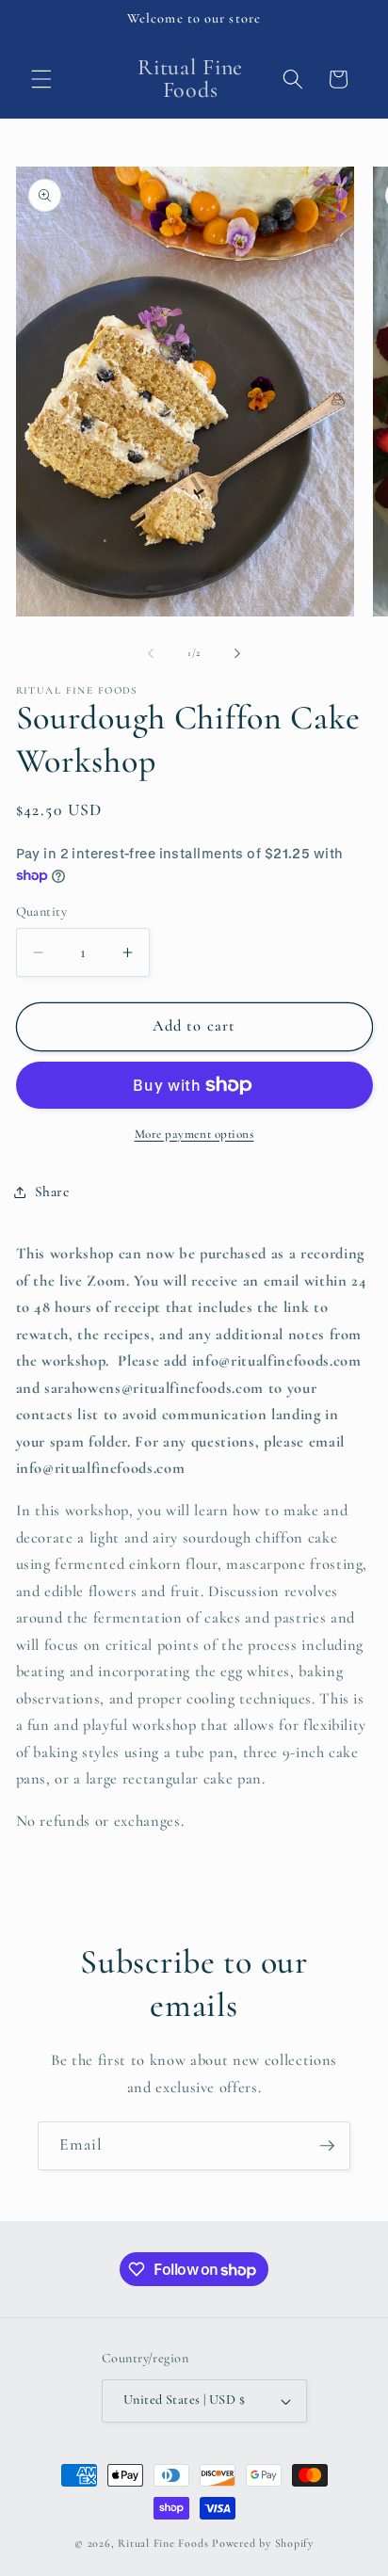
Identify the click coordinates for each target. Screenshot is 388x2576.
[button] (41, 79)
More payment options (194, 1134)
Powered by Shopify (263, 2543)
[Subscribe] (327, 2146)
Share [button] (52, 1192)
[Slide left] (151, 653)
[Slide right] (237, 653)
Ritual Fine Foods (163, 2543)
